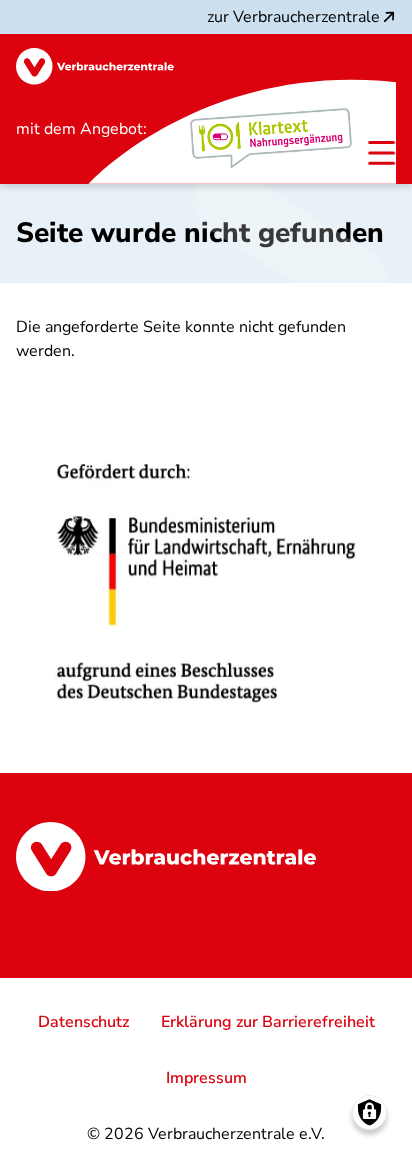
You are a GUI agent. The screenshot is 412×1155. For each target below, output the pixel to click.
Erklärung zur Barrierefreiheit (268, 1022)
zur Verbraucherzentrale (293, 17)
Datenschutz (83, 1022)
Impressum (206, 1078)
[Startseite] (95, 66)
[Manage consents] (369, 1112)
